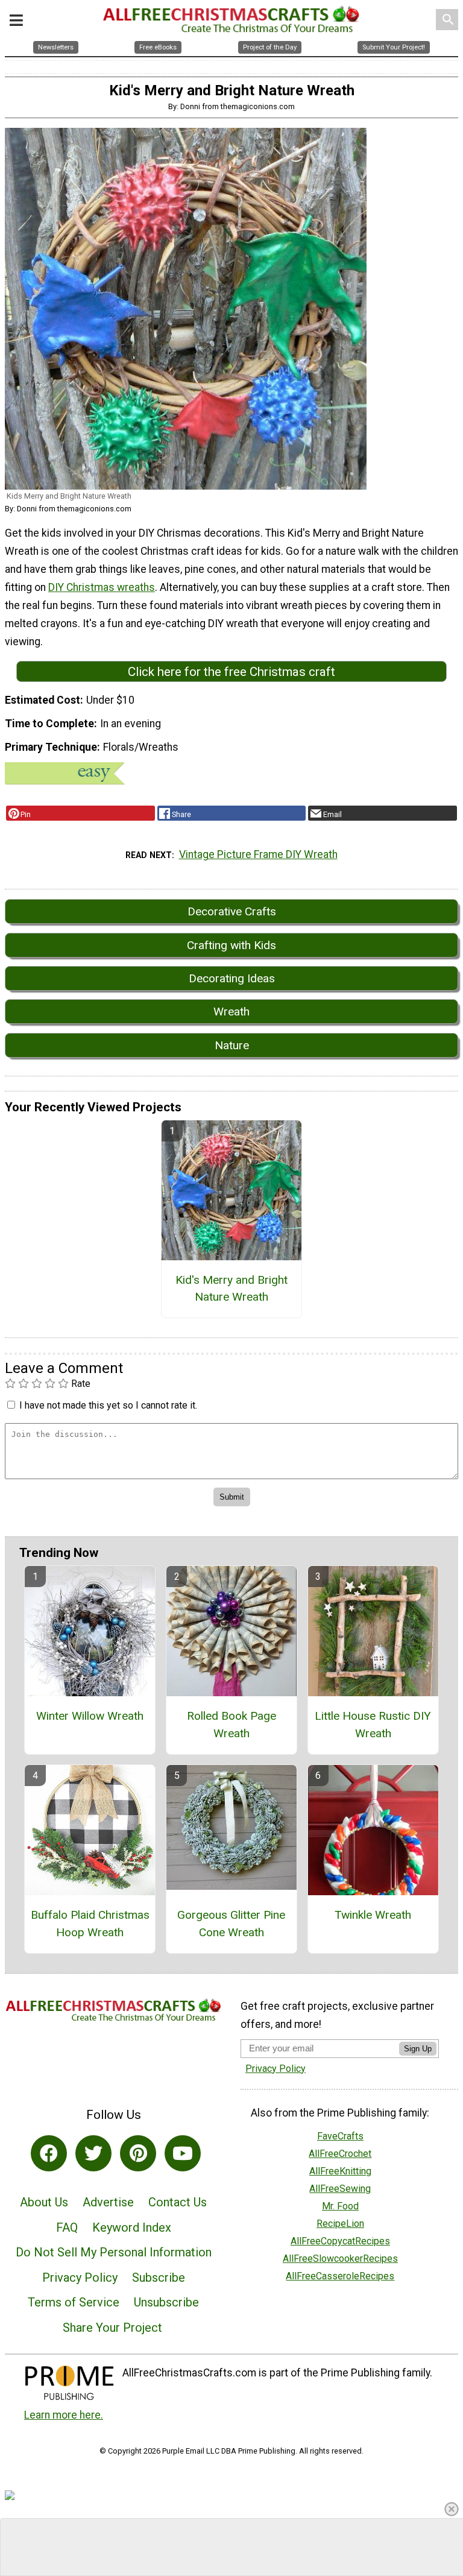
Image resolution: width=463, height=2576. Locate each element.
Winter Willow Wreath (90, 1716)
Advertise (108, 2202)
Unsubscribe (166, 2302)
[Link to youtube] (183, 2153)
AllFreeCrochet (340, 2154)
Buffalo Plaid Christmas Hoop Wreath (90, 1924)
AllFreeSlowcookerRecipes (340, 2259)
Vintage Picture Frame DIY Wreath (258, 854)
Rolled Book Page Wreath (231, 1725)
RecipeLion (340, 2224)
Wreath (231, 1012)
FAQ (67, 2227)
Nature (232, 1045)
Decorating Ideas (232, 978)
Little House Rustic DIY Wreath (373, 1725)
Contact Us (178, 2202)
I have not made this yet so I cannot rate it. (108, 1405)
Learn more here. (64, 2415)
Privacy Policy (80, 2278)
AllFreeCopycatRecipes (340, 2241)
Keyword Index (132, 2227)
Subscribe (159, 2278)
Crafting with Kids (231, 945)
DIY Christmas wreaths (102, 587)
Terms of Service (74, 2302)
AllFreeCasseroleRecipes (340, 2276)
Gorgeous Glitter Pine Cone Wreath (231, 1924)
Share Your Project (112, 2328)
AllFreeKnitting (340, 2171)
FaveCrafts (340, 2136)
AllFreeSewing (340, 2189)
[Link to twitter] (93, 2153)
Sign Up (418, 2049)
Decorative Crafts (232, 911)
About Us (44, 2202)
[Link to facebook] (49, 2153)
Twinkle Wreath (373, 1915)
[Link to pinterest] (138, 2153)
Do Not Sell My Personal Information (114, 2252)
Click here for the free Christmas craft (231, 672)
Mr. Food (340, 2206)
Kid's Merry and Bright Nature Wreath (231, 1289)
